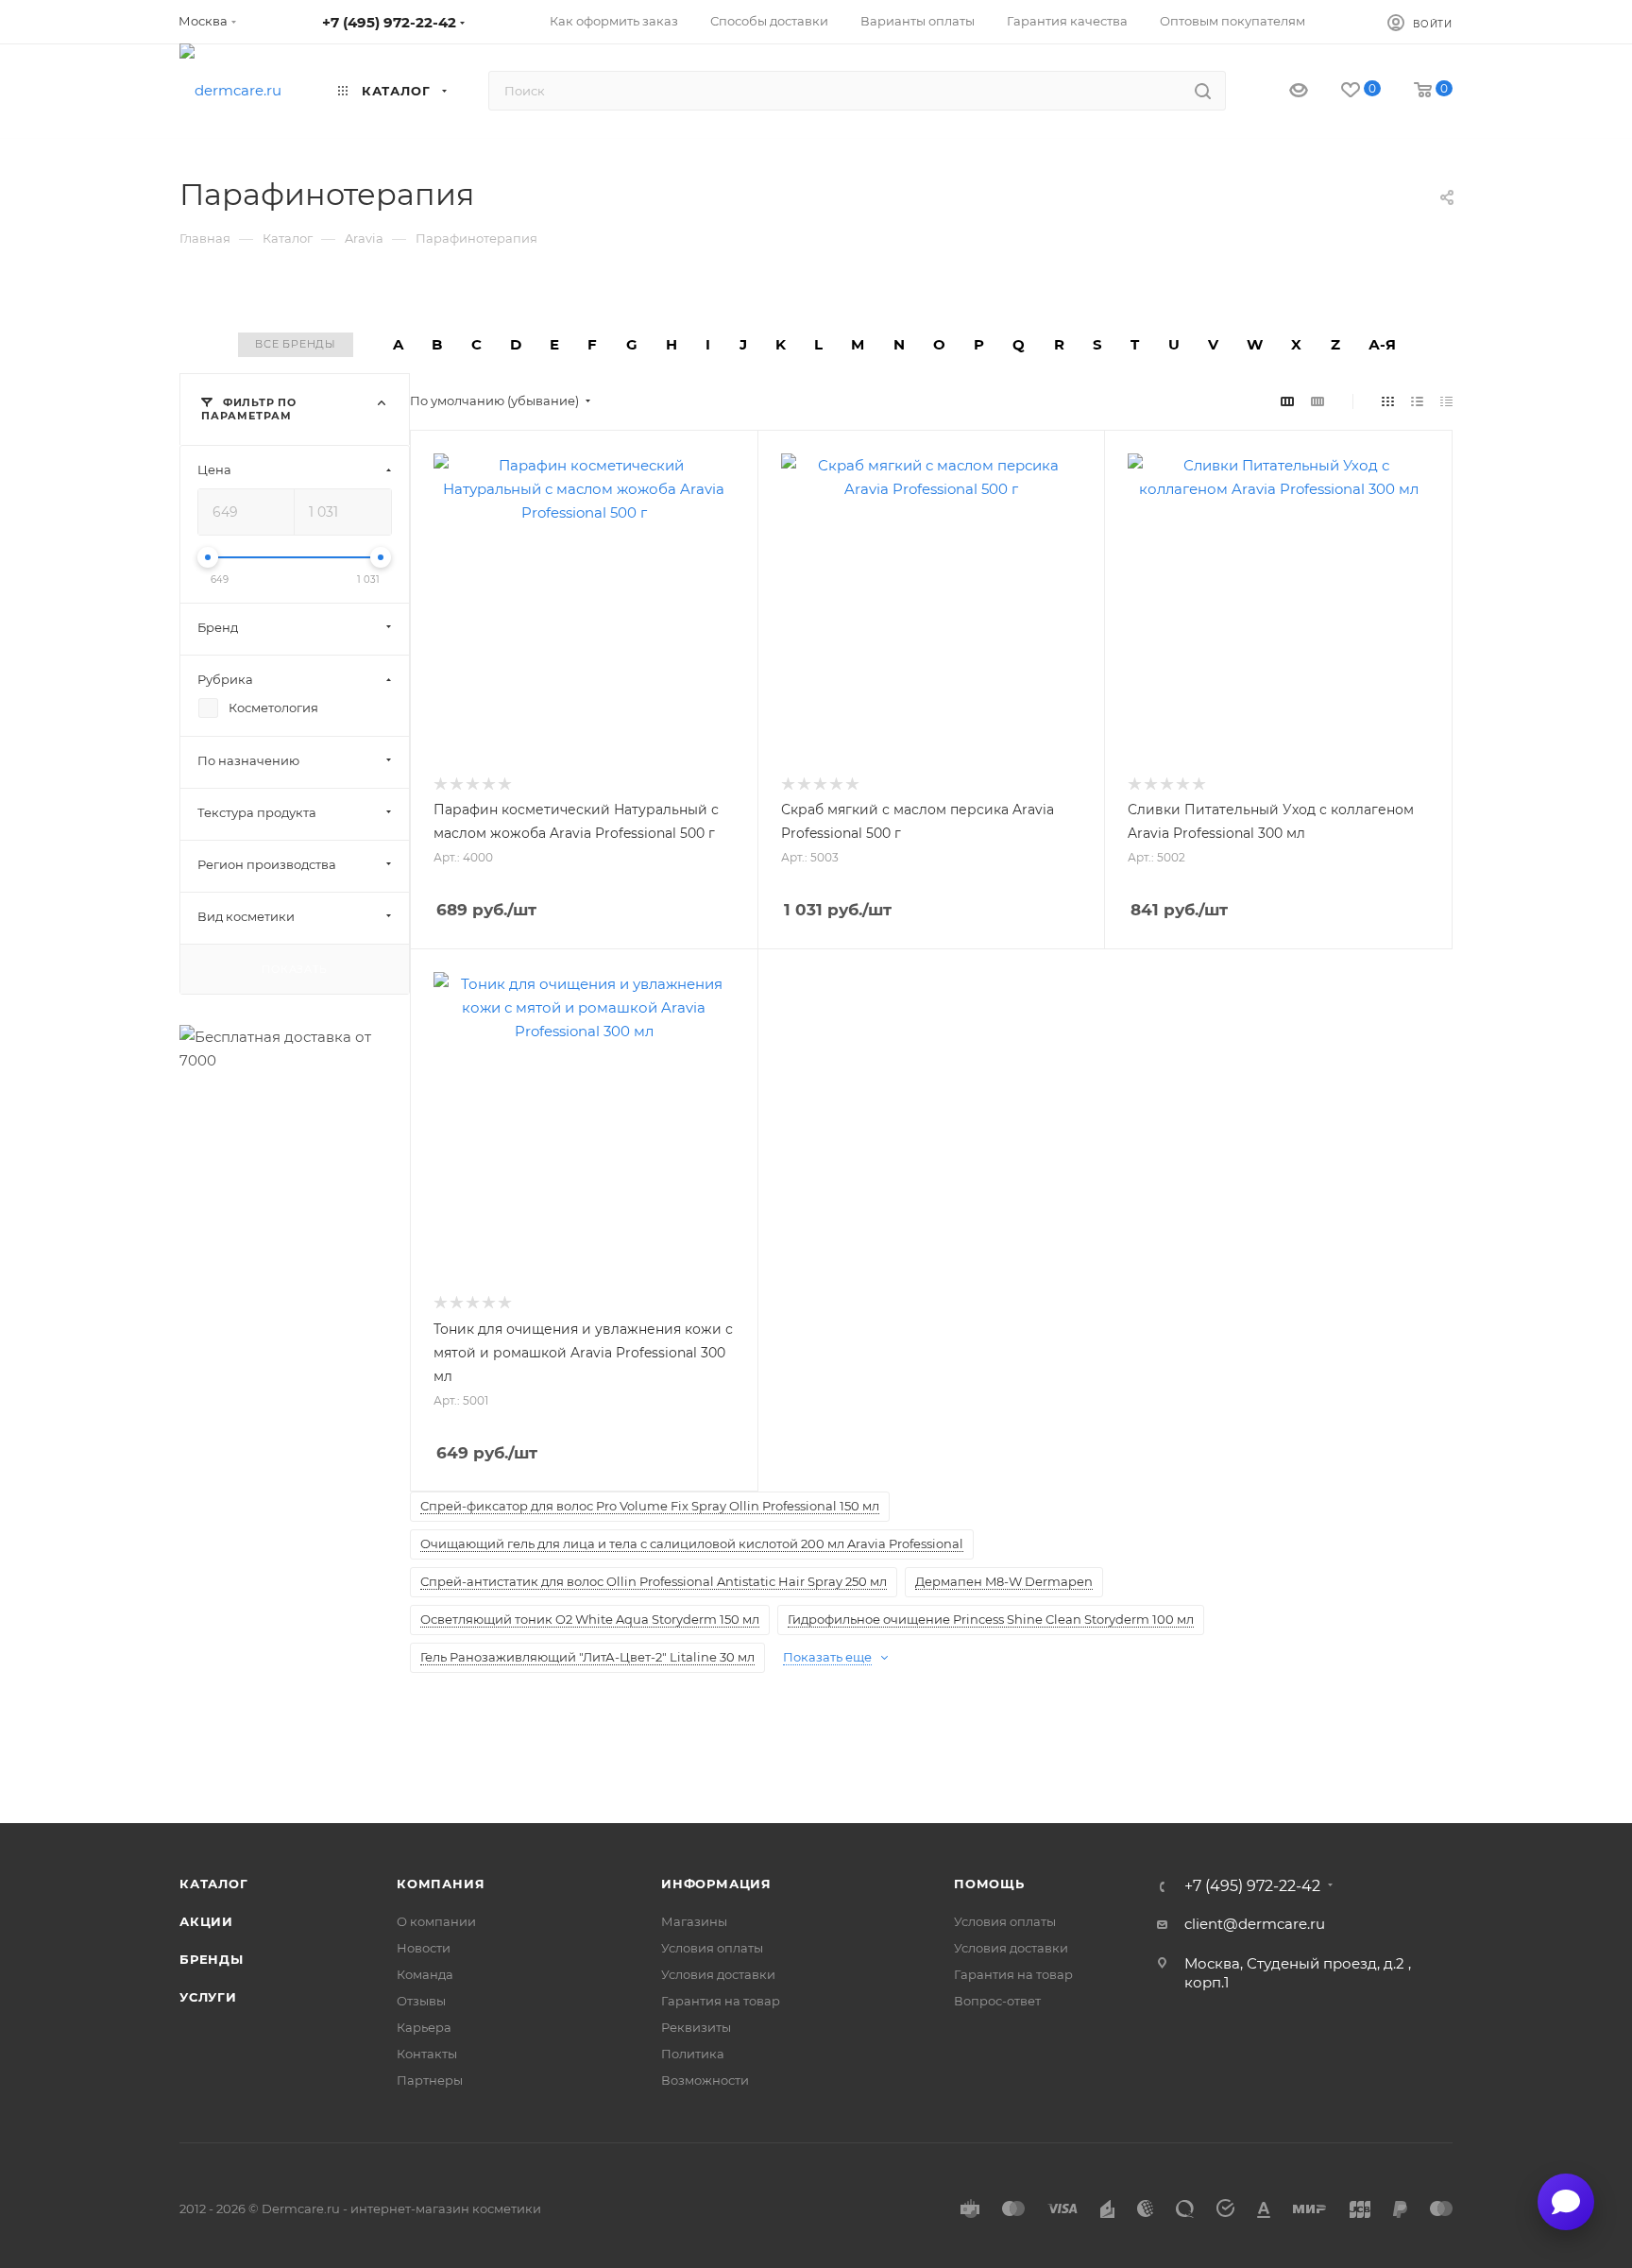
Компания (441, 1884)
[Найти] (1203, 91)
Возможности (705, 2080)
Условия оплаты (712, 1948)
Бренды (212, 1959)
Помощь (989, 1884)
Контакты (427, 2054)
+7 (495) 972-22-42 (389, 22)
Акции (206, 1921)
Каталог (214, 1884)
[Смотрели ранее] (1282, 91)
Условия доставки (718, 1974)
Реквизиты (696, 2027)
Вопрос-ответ (997, 2001)
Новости (424, 1948)
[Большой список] (1317, 401)
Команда (425, 1974)
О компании (436, 1921)
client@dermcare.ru (1255, 1924)
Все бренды (296, 344)
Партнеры (430, 2080)
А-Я (1382, 344)
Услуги (208, 1997)
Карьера (424, 2027)
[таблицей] (1446, 401)
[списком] (1417, 401)
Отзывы (421, 2001)
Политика (693, 2054)
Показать (294, 968)
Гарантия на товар (721, 2001)
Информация (716, 1884)
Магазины (694, 1921)
